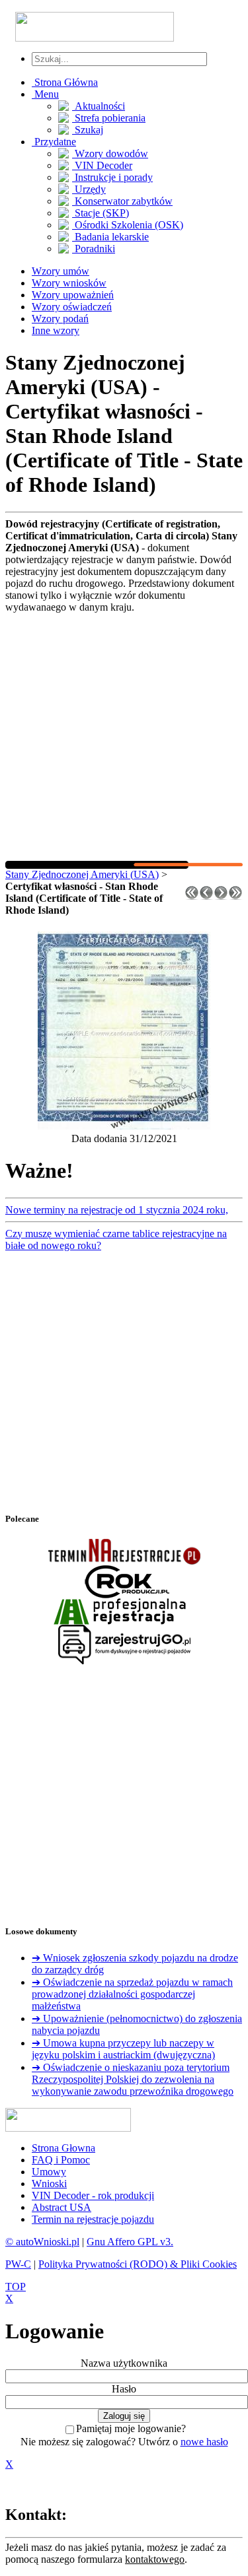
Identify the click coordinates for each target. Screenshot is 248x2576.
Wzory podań (60, 319)
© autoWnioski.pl (42, 2242)
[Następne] (221, 896)
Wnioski (49, 2184)
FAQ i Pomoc (61, 2160)
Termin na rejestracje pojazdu (93, 2219)
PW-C (18, 2264)
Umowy (49, 2172)
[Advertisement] (124, 737)
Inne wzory (56, 330)
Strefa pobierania (109, 118)
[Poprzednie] (206, 896)
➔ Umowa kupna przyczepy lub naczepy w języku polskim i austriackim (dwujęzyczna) (123, 2049)
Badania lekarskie (110, 237)
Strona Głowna (63, 2148)
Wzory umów (61, 271)
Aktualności (99, 106)
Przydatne (54, 142)
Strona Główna (65, 82)
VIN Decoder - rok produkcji (93, 2195)
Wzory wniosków (69, 283)
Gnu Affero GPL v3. (130, 2242)
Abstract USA (62, 2207)
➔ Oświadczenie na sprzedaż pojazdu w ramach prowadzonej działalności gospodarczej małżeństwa (132, 1994)
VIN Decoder (102, 165)
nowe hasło (204, 2442)
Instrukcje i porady (112, 177)
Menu (45, 94)
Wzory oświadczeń (72, 307)
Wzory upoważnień (73, 295)
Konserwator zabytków (122, 201)
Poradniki (94, 249)
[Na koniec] (235, 896)
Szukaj (88, 130)
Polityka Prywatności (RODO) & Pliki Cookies (138, 2264)
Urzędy (89, 189)
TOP (16, 2287)
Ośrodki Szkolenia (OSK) (128, 225)
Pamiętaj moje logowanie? (131, 2428)
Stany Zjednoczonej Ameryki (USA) (82, 874)
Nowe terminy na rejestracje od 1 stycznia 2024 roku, (117, 1210)
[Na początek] (192, 896)
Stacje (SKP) (101, 213)
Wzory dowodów (110, 153)
